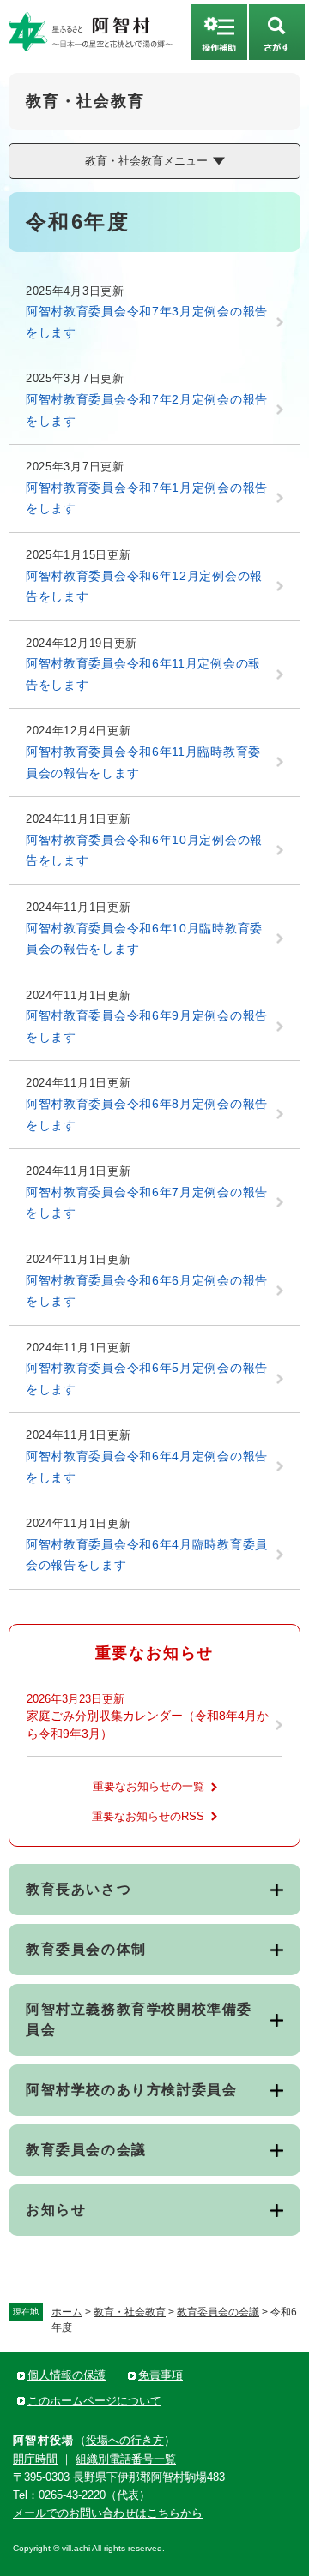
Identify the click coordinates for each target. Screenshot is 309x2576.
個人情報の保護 (67, 2375)
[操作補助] (219, 32)
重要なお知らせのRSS (148, 1816)
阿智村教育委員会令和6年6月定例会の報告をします (147, 1291)
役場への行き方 (125, 2440)
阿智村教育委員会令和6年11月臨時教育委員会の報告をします (143, 762)
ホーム (67, 2312)
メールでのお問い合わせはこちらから (108, 2513)
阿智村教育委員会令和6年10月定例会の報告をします (144, 851)
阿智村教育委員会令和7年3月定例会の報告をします (147, 322)
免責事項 (161, 2375)
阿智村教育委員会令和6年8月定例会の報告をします (147, 1114)
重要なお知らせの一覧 (148, 1786)
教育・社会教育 (130, 2312)
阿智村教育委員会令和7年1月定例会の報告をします (147, 498)
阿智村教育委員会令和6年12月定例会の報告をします (144, 587)
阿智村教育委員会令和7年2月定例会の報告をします (147, 410)
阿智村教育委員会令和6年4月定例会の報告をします (147, 1467)
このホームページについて (94, 2401)
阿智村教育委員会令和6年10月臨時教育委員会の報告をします (144, 939)
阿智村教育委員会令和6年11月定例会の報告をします (143, 674)
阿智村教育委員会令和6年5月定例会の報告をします (147, 1378)
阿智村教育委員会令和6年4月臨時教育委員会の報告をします (147, 1555)
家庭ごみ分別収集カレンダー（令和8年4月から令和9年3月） (148, 1725)
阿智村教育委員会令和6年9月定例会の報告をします (147, 1026)
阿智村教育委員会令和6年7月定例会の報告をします (147, 1203)
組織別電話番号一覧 (126, 2459)
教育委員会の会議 (218, 2312)
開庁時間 (35, 2459)
